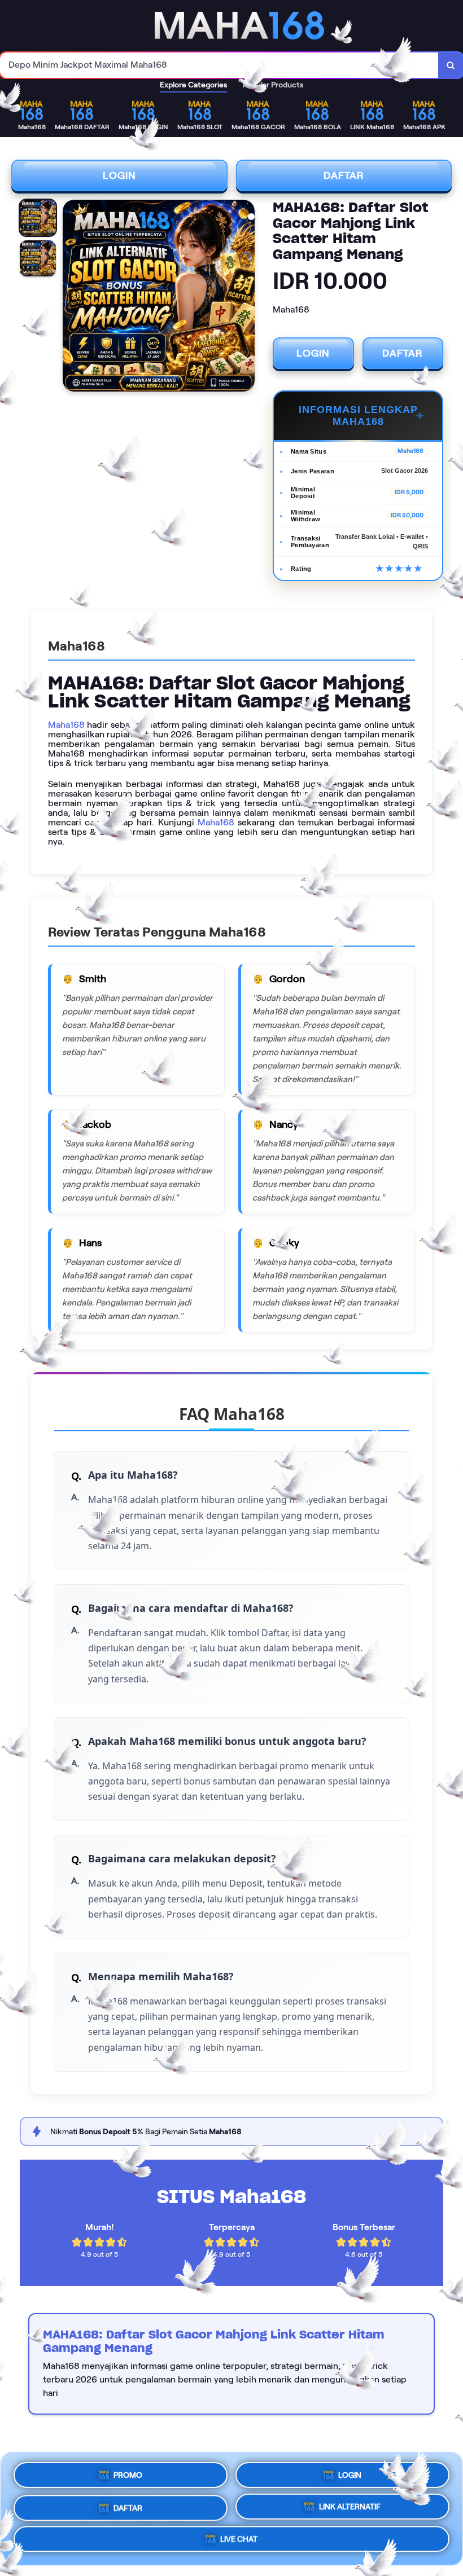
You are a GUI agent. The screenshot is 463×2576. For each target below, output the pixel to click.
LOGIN (119, 175)
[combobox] (219, 65)
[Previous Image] (72, 297)
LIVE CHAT (239, 2540)
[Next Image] (246, 297)
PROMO (128, 2472)
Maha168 (66, 725)
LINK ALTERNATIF (350, 2505)
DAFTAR (344, 175)
